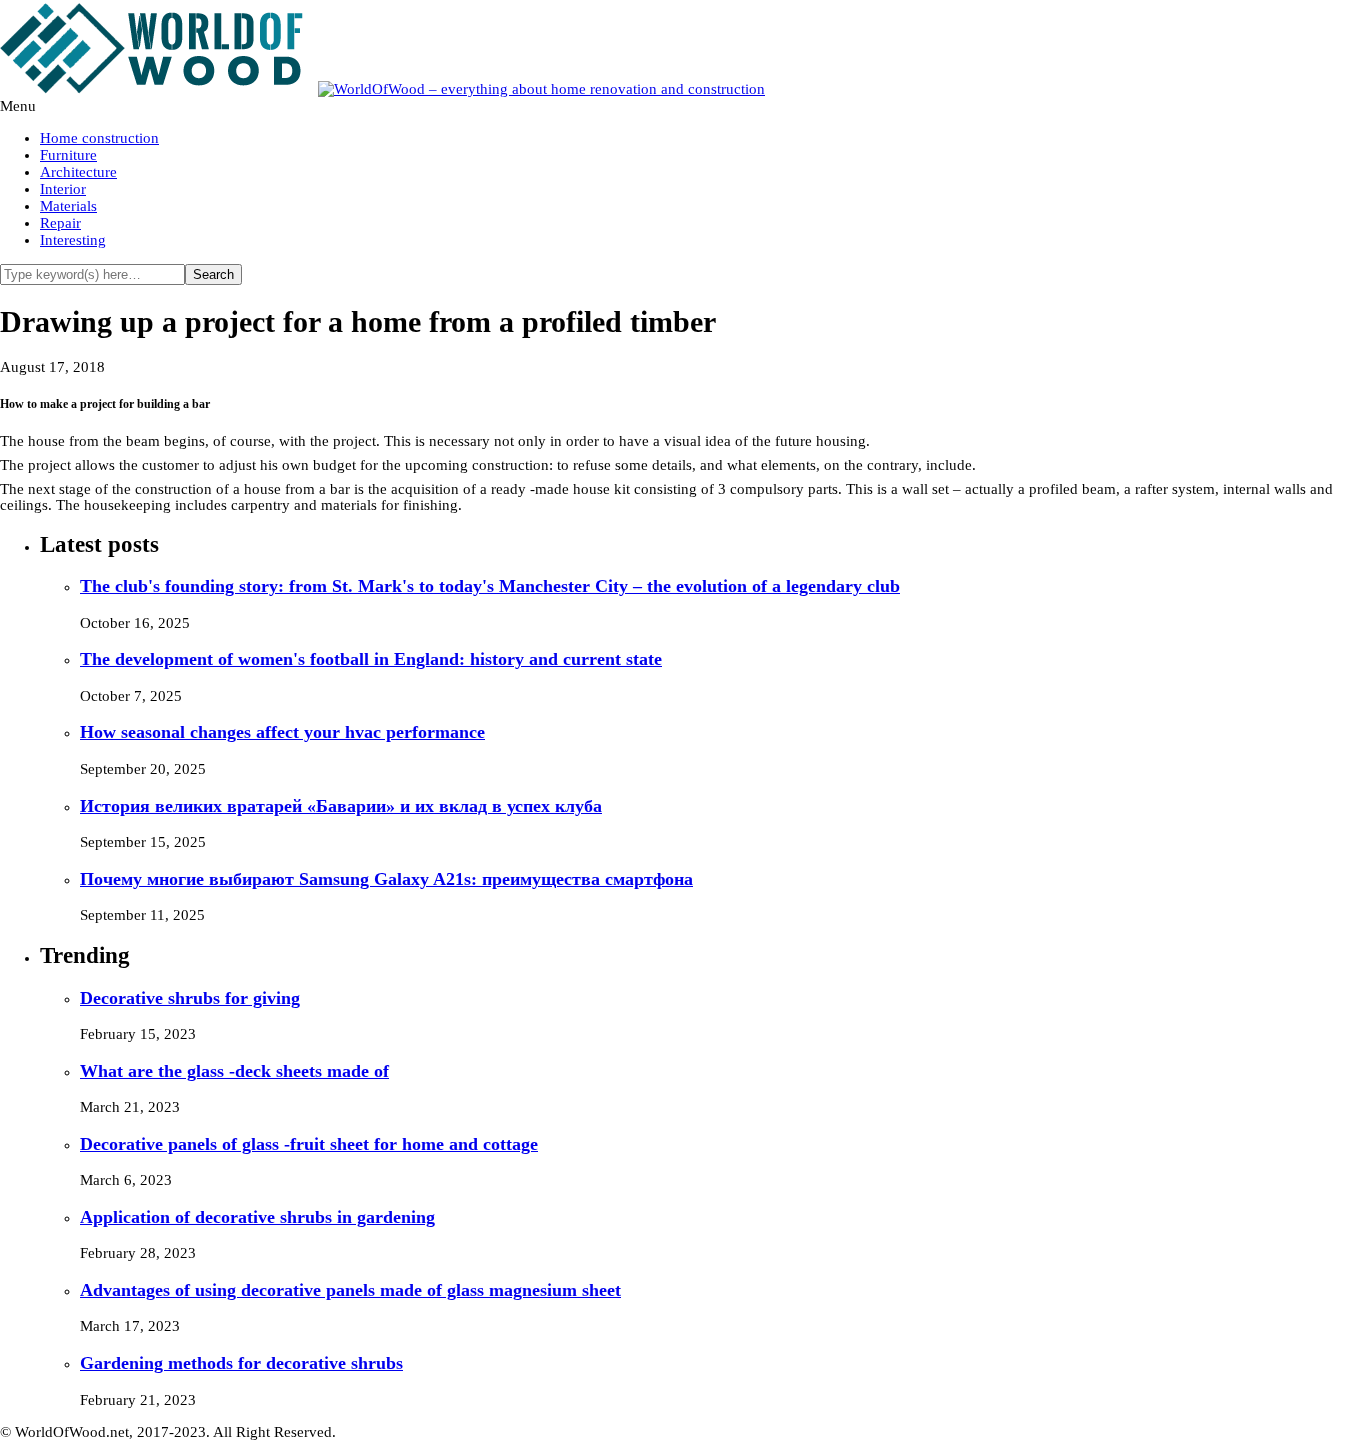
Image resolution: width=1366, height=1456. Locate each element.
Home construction (99, 138)
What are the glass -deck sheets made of (234, 1071)
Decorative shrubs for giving (190, 998)
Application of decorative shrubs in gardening (257, 1217)
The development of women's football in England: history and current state (371, 659)
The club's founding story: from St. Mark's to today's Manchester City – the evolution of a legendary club (490, 586)
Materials (68, 206)
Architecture (78, 172)
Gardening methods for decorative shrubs (241, 1363)
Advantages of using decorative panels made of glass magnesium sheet (350, 1290)
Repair (60, 223)
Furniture (68, 155)
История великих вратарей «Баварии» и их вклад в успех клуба (341, 806)
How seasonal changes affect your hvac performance (282, 732)
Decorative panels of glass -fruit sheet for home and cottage (309, 1144)
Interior (63, 189)
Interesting (73, 240)
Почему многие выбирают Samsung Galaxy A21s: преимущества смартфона (386, 879)
